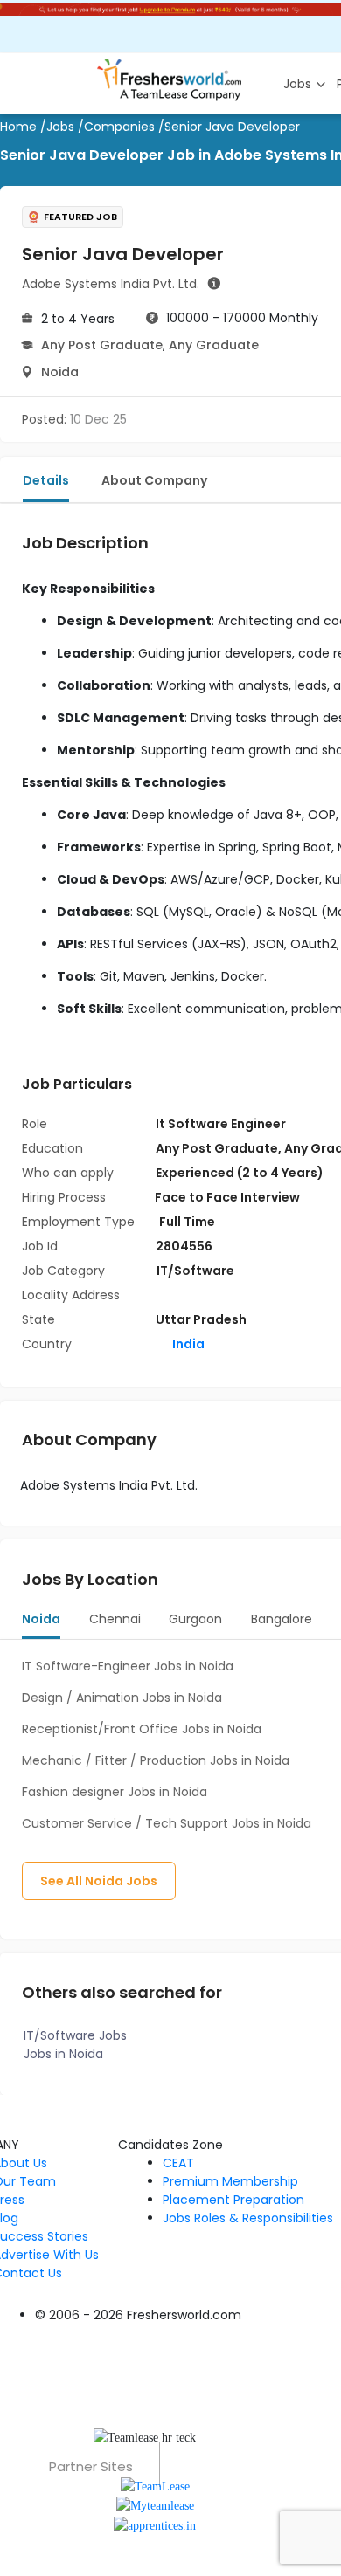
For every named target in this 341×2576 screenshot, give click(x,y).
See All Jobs (99, 1881)
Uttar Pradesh (201, 1319)
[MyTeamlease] (155, 2505)
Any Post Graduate (102, 345)
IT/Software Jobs (75, 2035)
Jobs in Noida (63, 2054)
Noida (60, 372)
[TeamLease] (155, 2486)
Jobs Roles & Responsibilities (248, 2218)
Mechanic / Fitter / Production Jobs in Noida (156, 1760)
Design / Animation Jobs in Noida (122, 1698)
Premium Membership (230, 2181)
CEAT (178, 2163)
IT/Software (195, 1271)
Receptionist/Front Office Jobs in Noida (142, 1729)
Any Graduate (214, 345)
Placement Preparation (233, 2200)
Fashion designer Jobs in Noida (115, 1792)
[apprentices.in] (155, 2524)
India (187, 1344)
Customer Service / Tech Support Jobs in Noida (167, 1823)
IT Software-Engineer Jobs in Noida (128, 1666)
